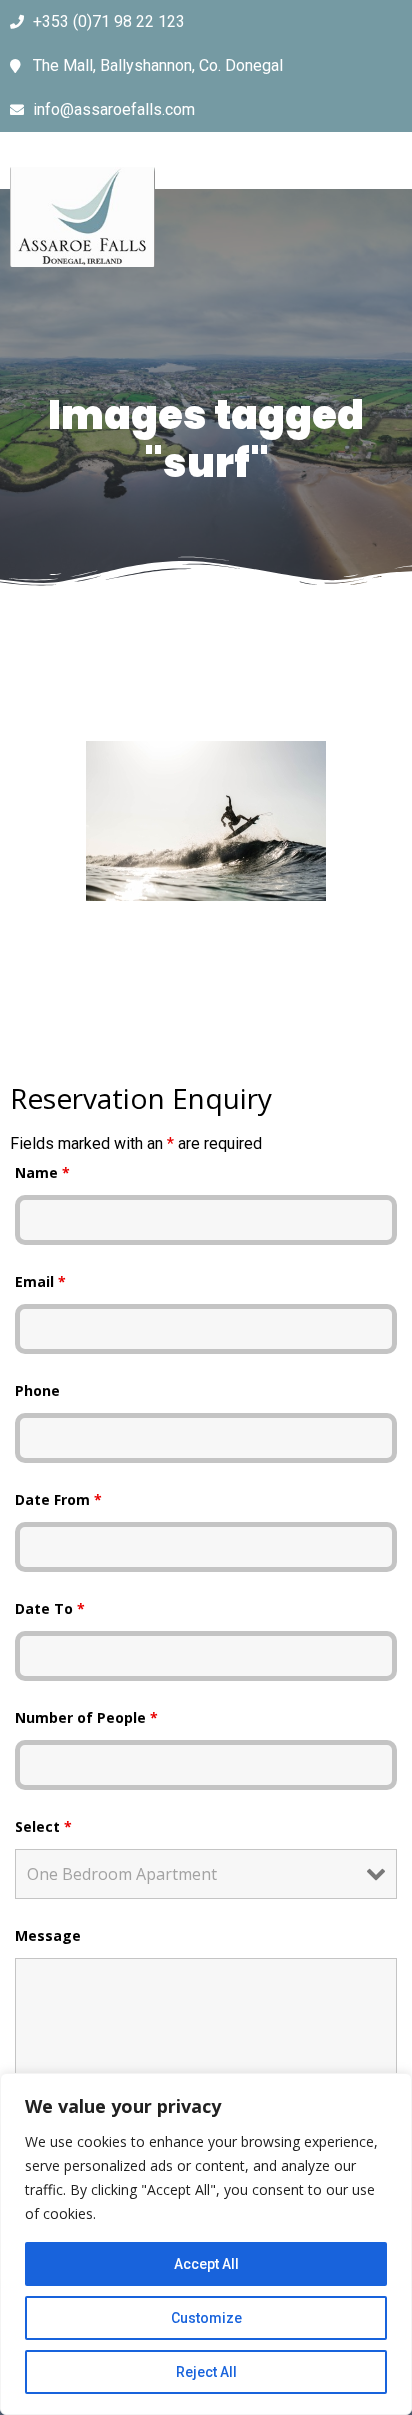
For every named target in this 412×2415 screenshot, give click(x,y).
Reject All (206, 2372)
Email (40, 1281)
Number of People (86, 1717)
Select (43, 1826)
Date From (58, 1499)
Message (48, 1935)
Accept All (206, 2264)
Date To (50, 1608)
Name (42, 1172)
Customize (206, 2318)
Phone (37, 1390)
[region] (206, 2244)
